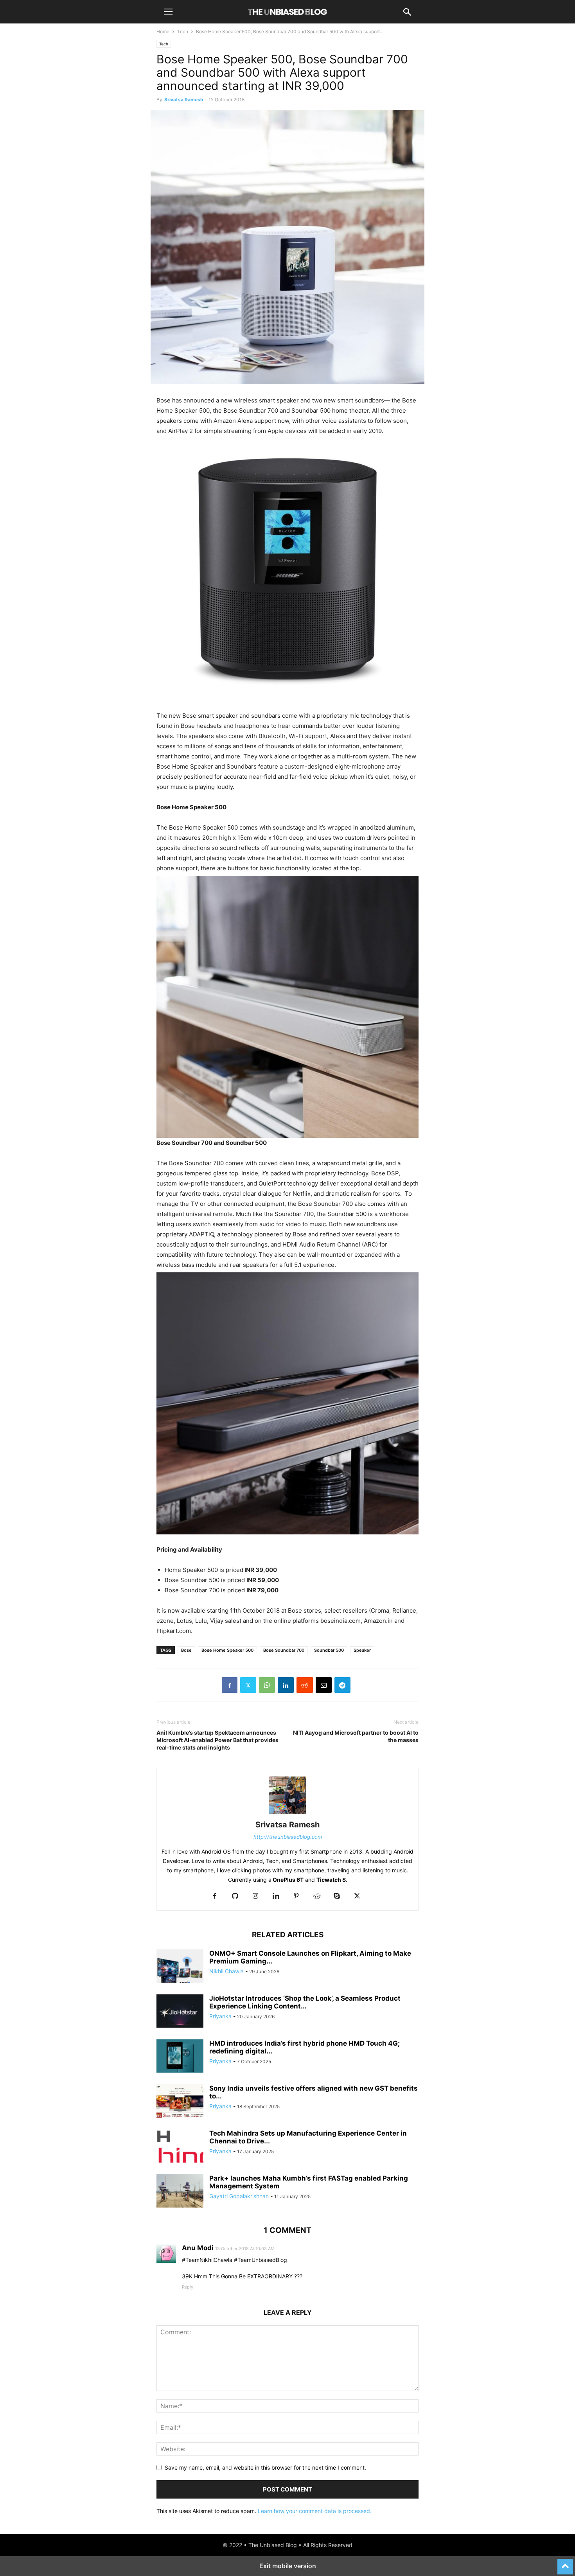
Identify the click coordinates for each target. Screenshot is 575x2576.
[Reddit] (316, 1896)
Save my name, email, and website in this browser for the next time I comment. (265, 2467)
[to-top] (565, 2563)
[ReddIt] (305, 1685)
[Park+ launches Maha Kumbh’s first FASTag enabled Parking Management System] (180, 2192)
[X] (248, 1685)
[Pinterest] (296, 1896)
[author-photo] (287, 1814)
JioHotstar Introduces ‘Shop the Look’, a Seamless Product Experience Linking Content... (305, 2002)
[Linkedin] (286, 1685)
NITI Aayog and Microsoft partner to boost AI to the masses (356, 1736)
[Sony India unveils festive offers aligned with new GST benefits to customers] (180, 2102)
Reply (188, 2287)
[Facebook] (230, 1685)
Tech (183, 31)
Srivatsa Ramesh (184, 100)
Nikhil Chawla (226, 1971)
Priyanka (220, 2016)
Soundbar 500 (329, 1650)
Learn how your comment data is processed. (315, 2511)
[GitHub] (235, 1896)
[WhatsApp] (267, 1685)
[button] (168, 12)
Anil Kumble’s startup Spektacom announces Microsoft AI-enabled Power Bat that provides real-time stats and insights (217, 1740)
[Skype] (337, 1896)
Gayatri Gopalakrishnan (239, 2196)
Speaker (362, 1650)
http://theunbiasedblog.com (288, 1837)
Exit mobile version (288, 2566)
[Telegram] (342, 1685)
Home (163, 31)
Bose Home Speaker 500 (227, 1650)
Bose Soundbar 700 (284, 1650)
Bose (186, 1650)
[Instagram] (255, 1896)
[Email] (324, 1685)
